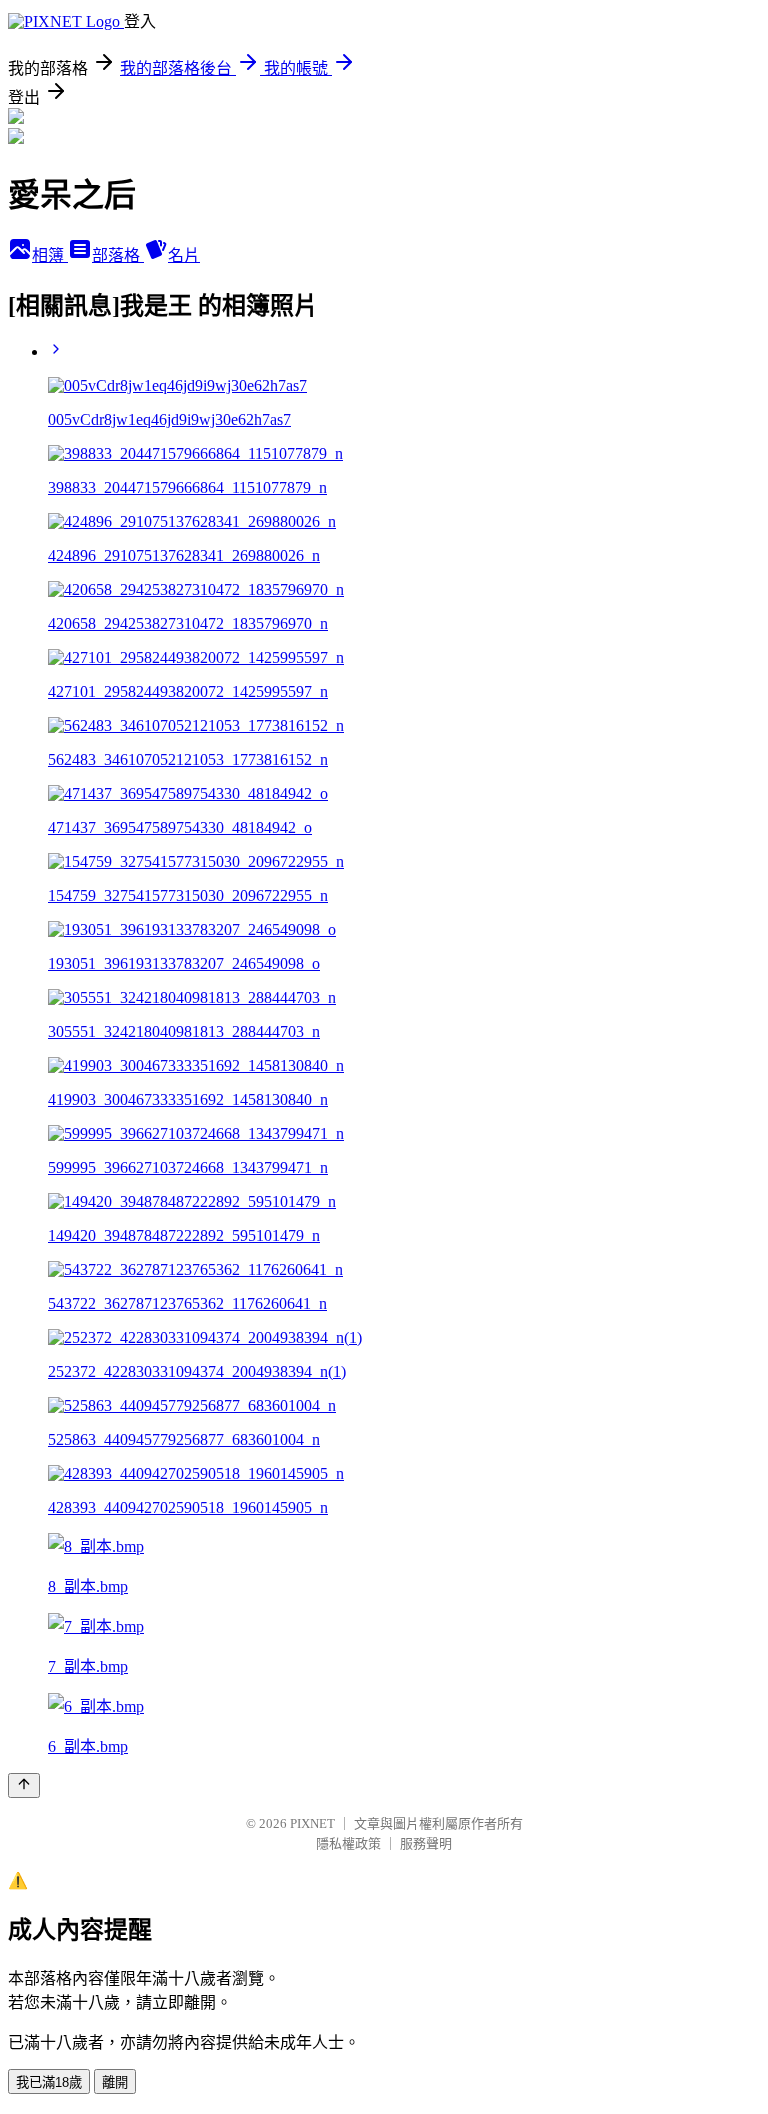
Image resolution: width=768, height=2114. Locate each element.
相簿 (50, 255)
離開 (115, 2082)
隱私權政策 (348, 1843)
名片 (184, 255)
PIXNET (312, 1823)
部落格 (118, 255)
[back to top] (24, 1785)
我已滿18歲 (49, 2082)
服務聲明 (426, 1843)
